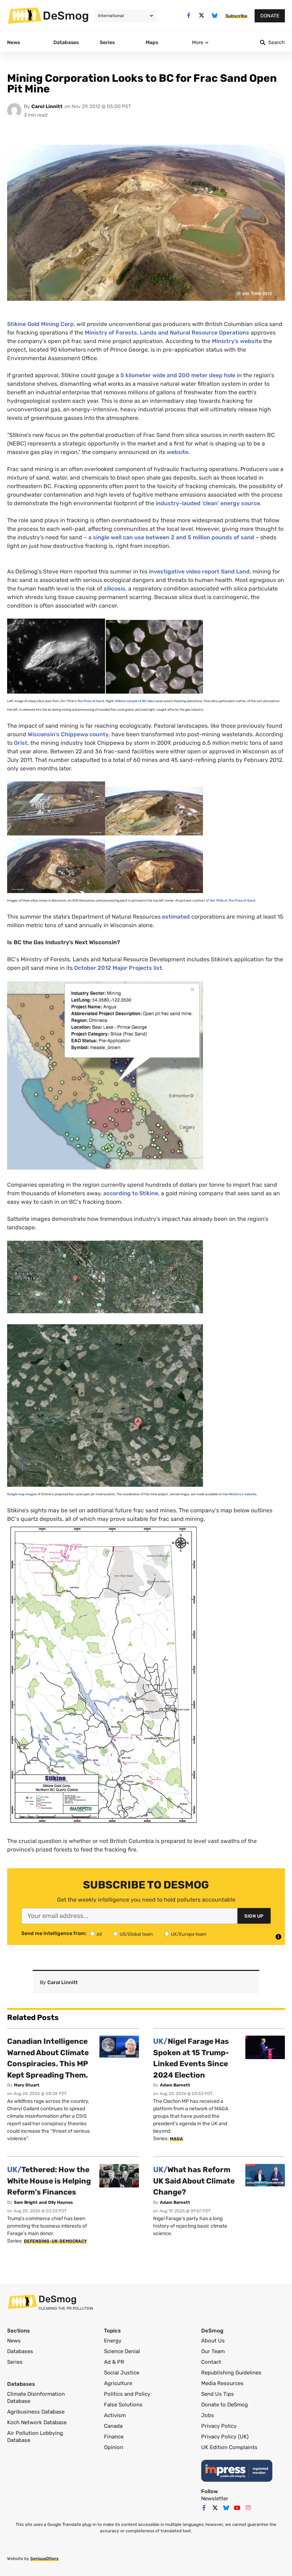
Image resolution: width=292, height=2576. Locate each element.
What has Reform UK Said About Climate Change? (194, 2181)
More (198, 42)
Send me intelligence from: (54, 1934)
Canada (113, 2426)
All (99, 1934)
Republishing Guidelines (231, 2373)
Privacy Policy (219, 2426)
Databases (20, 2351)
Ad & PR (114, 2362)
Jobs (208, 2415)
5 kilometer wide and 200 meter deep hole (178, 375)
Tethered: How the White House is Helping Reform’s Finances (49, 2181)
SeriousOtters (44, 2559)
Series (15, 2362)
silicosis (114, 589)
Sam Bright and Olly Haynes (43, 2202)
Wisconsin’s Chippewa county (68, 734)
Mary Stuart (27, 2085)
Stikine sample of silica (135, 701)
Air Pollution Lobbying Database (35, 2437)
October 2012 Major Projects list (117, 968)
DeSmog (66, 16)
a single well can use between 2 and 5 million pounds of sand (172, 537)
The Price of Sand (90, 701)
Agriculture (118, 2383)
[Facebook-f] (189, 15)
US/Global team (136, 1934)
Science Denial (122, 2351)
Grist (21, 743)
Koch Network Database (37, 2422)
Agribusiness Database (36, 2412)
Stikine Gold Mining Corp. (41, 324)
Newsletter (215, 2498)
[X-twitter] (202, 15)
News (14, 2341)
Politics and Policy (127, 2394)
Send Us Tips (218, 2394)
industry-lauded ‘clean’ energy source (208, 503)
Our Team (213, 2351)
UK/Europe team (189, 1934)
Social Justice (122, 2373)
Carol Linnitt (47, 106)
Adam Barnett (175, 2085)
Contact (211, 2362)
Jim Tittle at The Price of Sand (232, 900)
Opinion (114, 2447)
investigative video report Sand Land (199, 571)
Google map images (22, 1494)
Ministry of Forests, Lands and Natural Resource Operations (166, 333)
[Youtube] (237, 2508)
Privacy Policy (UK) (225, 2437)
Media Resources (222, 2383)
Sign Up (254, 1916)
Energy (113, 2341)
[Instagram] (248, 2508)
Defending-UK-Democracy (55, 2241)
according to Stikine (131, 1193)
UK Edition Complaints (229, 2447)
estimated (176, 917)
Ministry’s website (237, 341)
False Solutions (123, 2405)
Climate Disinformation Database (36, 2398)
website (178, 452)
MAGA (176, 2139)
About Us (213, 2341)
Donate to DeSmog (225, 2405)
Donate (270, 16)
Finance (114, 2437)
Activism (115, 2415)
